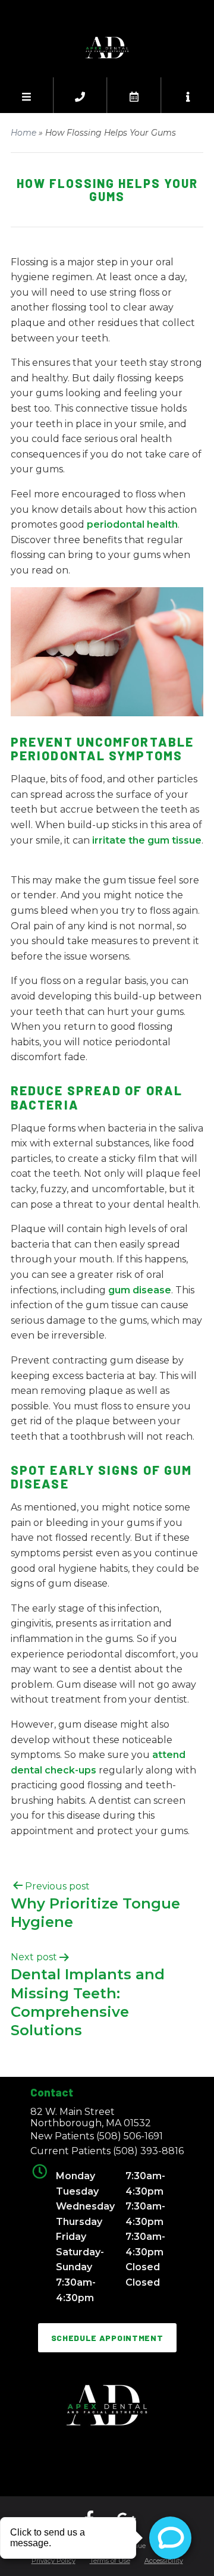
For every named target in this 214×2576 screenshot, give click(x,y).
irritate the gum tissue (147, 840)
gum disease (140, 1290)
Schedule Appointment (107, 2338)
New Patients (97, 2136)
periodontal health (132, 524)
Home (23, 133)
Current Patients (107, 2151)
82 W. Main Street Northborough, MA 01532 (91, 2117)
